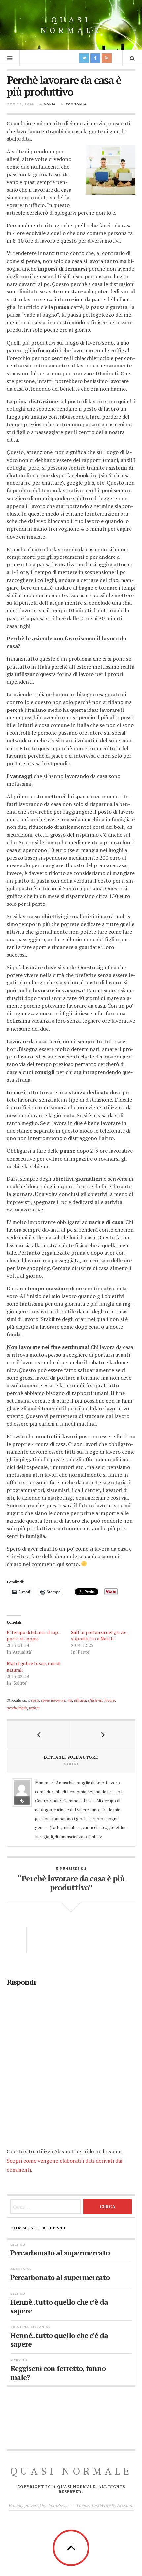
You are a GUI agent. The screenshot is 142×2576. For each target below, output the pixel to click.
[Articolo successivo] (103, 1734)
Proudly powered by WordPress (38, 2505)
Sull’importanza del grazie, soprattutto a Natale (99, 1635)
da (70, 1700)
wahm (34, 1708)
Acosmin (125, 2505)
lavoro (110, 1700)
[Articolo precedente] (39, 1734)
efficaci (80, 1700)
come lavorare (53, 1700)
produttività (17, 1708)
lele (15, 2244)
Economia (76, 104)
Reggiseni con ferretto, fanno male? (58, 2373)
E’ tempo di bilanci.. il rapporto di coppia (33, 1635)
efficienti (95, 1700)
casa (35, 1700)
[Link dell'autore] (22, 1801)
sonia (50, 104)
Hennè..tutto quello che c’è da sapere (59, 2306)
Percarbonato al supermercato (60, 2252)
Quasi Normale (71, 25)
